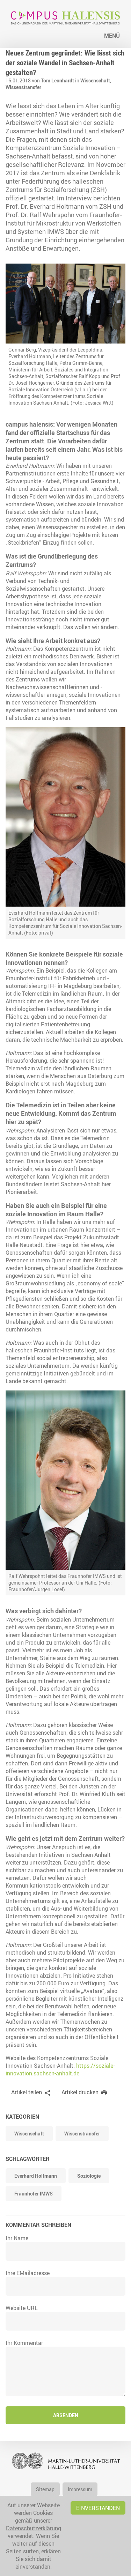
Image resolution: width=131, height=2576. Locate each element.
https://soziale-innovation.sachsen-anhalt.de (60, 2069)
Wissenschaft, (96, 80)
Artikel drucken (80, 2092)
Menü (112, 36)
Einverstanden (98, 2508)
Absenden (66, 2415)
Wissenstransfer (23, 87)
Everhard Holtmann (36, 2176)
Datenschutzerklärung (34, 2528)
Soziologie (89, 2176)
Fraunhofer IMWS (34, 2194)
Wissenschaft (29, 2134)
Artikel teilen (27, 2092)
